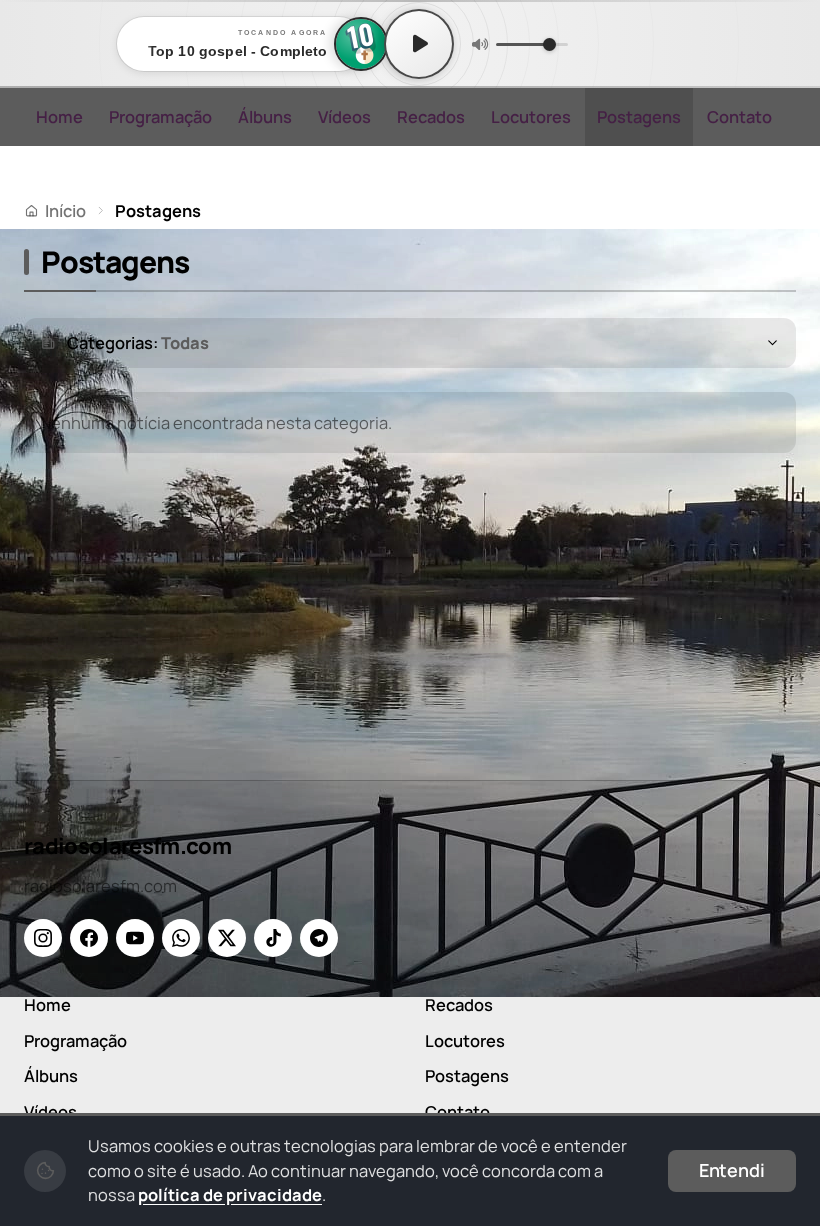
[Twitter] (227, 938)
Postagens (639, 116)
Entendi (732, 1170)
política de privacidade (230, 1194)
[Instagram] (43, 938)
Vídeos (344, 116)
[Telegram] (319, 938)
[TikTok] (273, 938)
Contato (739, 116)
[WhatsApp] (181, 938)
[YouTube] (135, 938)
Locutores (531, 116)
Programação (160, 116)
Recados (431, 116)
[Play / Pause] (419, 44)
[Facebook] (89, 938)
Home (59, 116)
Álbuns (265, 116)
